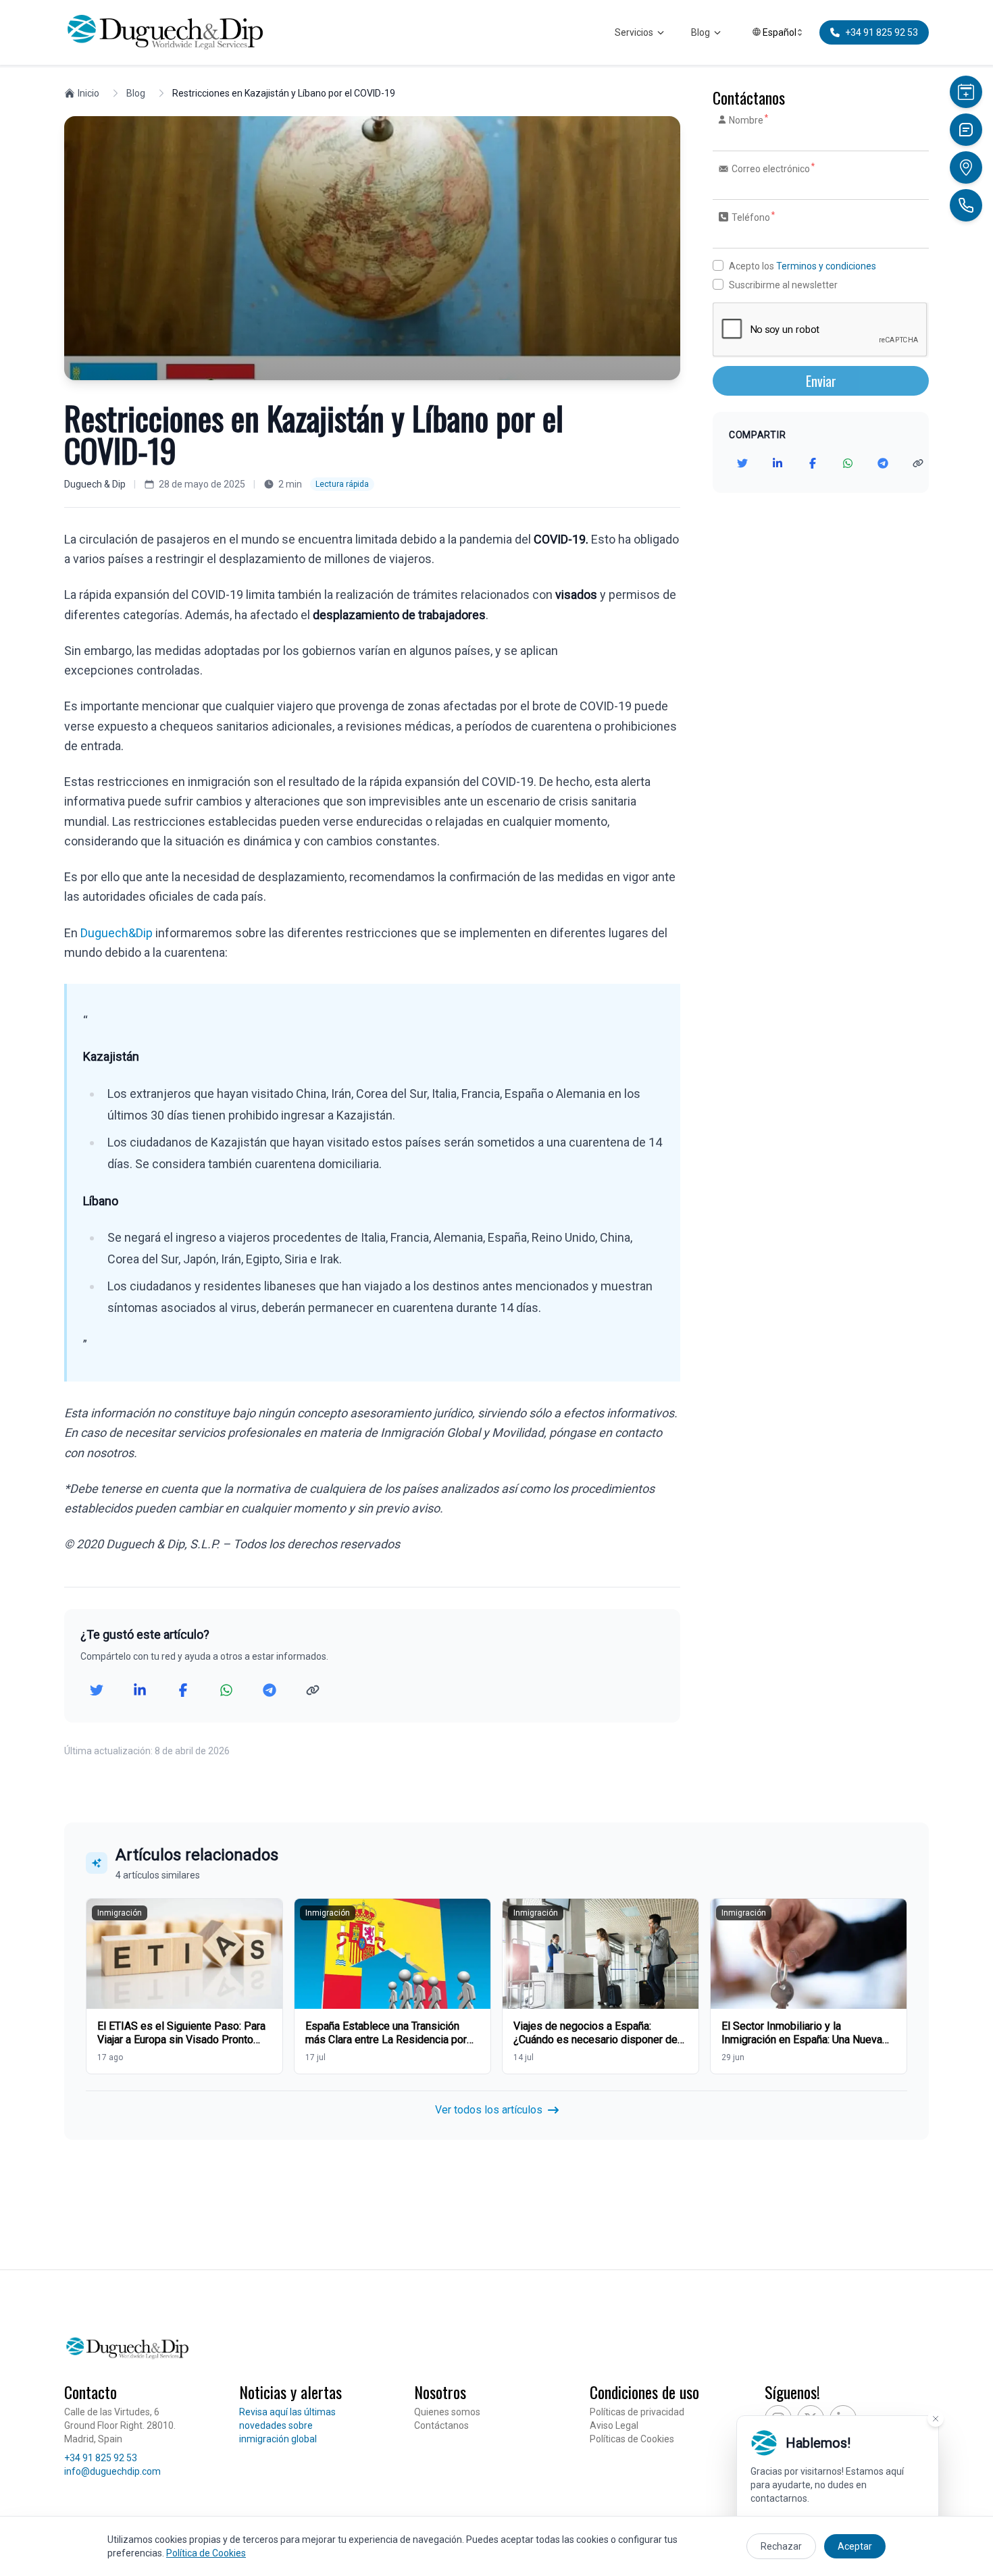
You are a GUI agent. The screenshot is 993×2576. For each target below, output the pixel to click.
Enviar (821, 381)
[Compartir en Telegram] (270, 1690)
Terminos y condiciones (826, 266)
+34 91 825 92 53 (101, 2458)
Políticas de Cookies (632, 2439)
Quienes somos (447, 2412)
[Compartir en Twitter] (97, 1690)
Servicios (634, 32)
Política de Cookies (206, 2553)
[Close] (936, 2419)
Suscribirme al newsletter (783, 285)
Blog (701, 32)
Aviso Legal (614, 2425)
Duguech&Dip (117, 933)
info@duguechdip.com (112, 2471)
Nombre (748, 120)
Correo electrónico (772, 168)
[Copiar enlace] (313, 1690)
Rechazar (781, 2546)
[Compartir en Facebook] (183, 1690)
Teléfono (753, 217)
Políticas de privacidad (637, 2412)
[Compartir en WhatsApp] (226, 1690)
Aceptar (855, 2546)
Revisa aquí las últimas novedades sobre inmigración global (287, 2425)
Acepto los (803, 266)
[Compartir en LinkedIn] (140, 1690)
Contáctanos (441, 2425)
